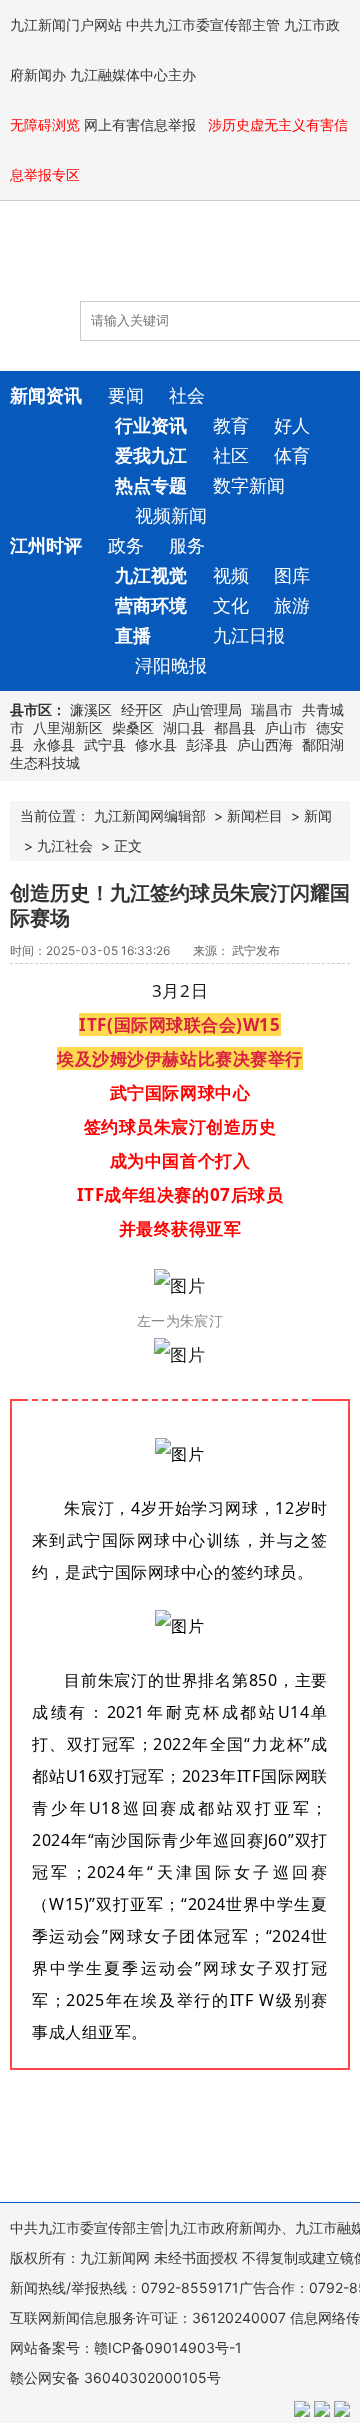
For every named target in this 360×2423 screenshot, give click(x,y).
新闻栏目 (255, 815)
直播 (133, 635)
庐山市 (286, 727)
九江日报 (249, 635)
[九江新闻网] (125, 261)
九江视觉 (151, 575)
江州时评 (46, 545)
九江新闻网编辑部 (150, 815)
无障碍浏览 (45, 124)
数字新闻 (249, 485)
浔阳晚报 (171, 665)
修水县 (156, 744)
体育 (292, 455)
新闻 (318, 815)
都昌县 (235, 727)
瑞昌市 (272, 709)
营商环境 (151, 605)
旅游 (292, 605)
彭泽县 (207, 744)
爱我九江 (151, 455)
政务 (126, 545)
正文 (128, 845)
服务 (187, 545)
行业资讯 (151, 425)
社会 (187, 395)
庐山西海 (265, 744)
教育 (231, 425)
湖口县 (184, 727)
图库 (292, 575)
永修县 (54, 744)
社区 (231, 455)
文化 (231, 605)
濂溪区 (91, 709)
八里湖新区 (68, 727)
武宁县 (105, 744)
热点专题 (151, 485)
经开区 (142, 709)
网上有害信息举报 (142, 124)
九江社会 (65, 845)
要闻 (126, 395)
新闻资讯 (46, 395)
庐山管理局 (207, 709)
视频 (231, 575)
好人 (292, 425)
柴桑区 (133, 727)
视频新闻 (171, 515)
